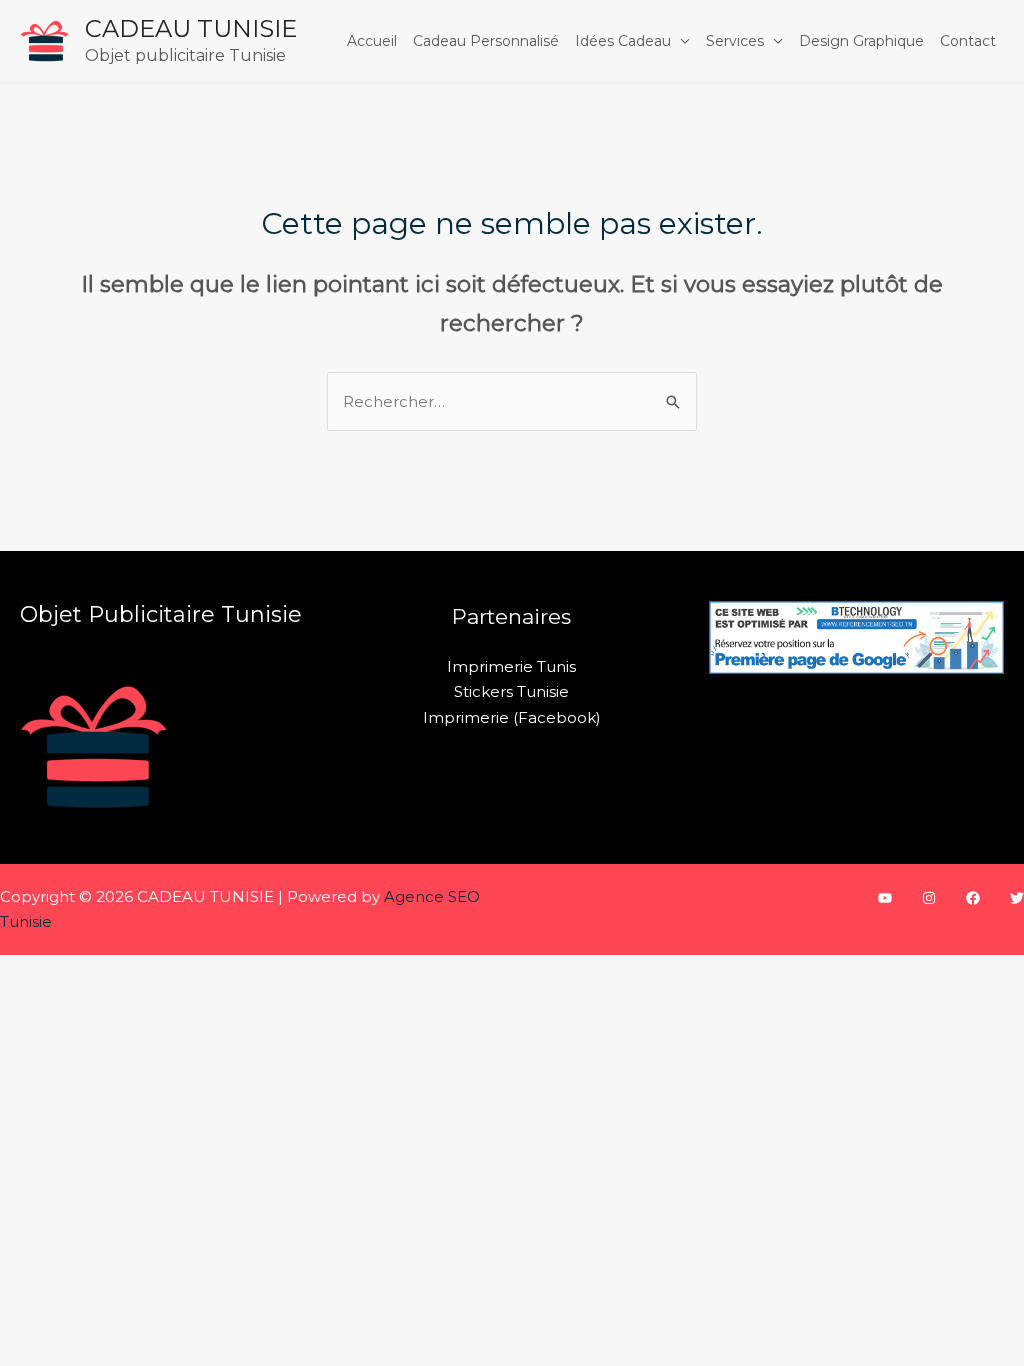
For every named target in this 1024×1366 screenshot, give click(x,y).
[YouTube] (885, 898)
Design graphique (861, 41)
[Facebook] (973, 898)
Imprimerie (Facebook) (512, 717)
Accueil (372, 41)
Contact (968, 41)
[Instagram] (929, 898)
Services (735, 41)
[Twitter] (1017, 898)
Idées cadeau (623, 41)
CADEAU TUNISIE (191, 28)
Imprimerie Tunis (511, 666)
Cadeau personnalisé (486, 41)
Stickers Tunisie (511, 691)
